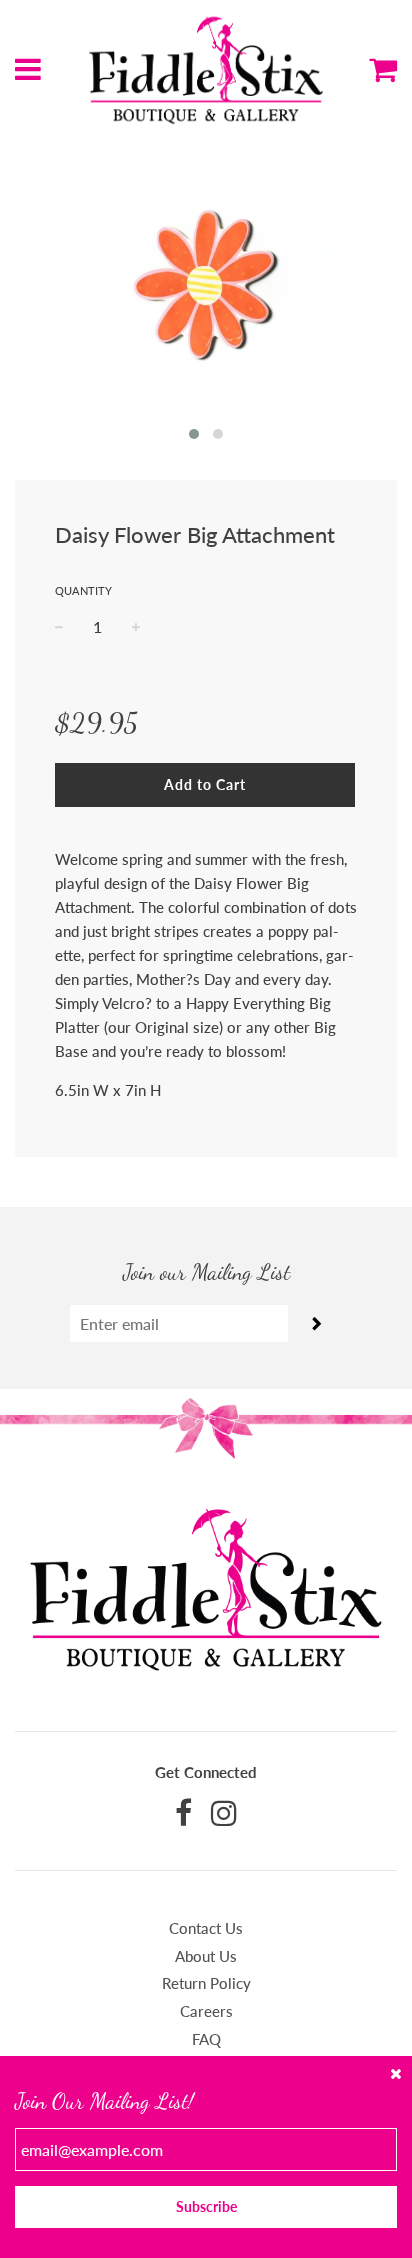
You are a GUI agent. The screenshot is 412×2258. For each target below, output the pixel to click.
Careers (206, 2011)
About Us (206, 1956)
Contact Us (206, 1928)
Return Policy (206, 1983)
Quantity (83, 590)
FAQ (206, 2039)
